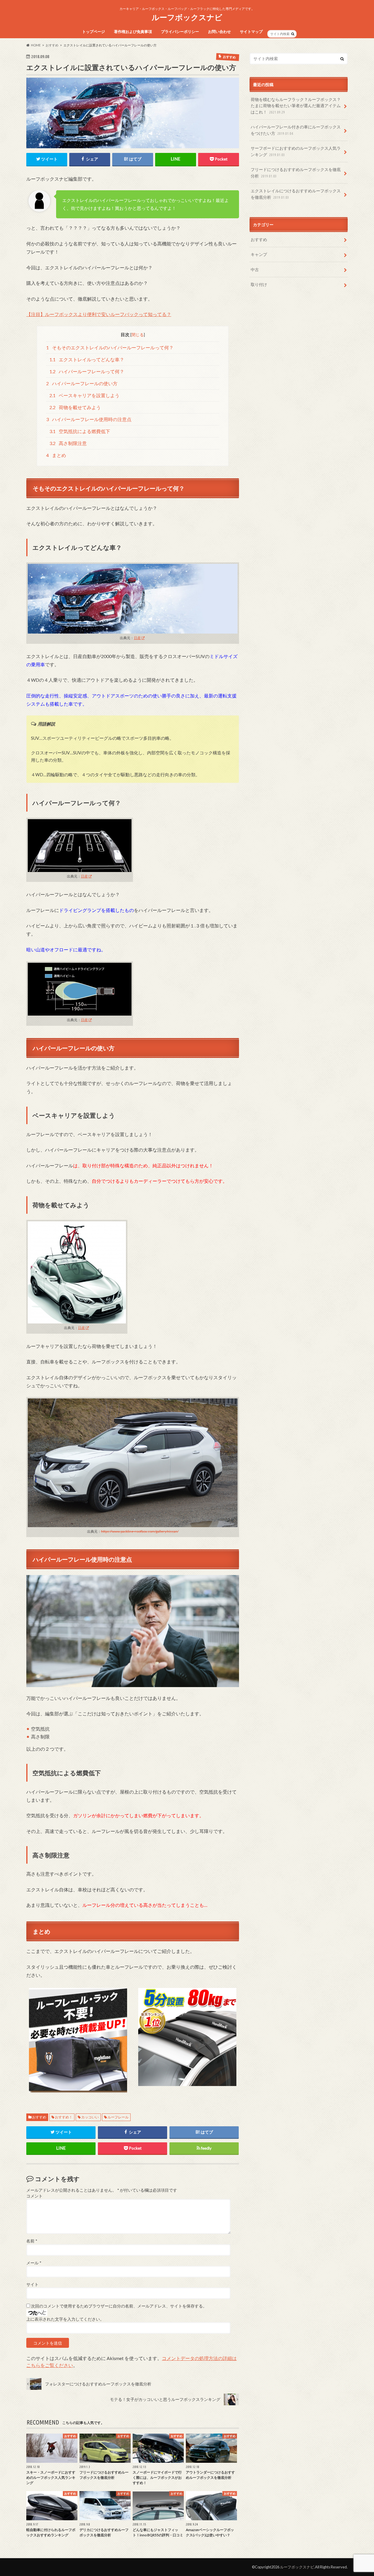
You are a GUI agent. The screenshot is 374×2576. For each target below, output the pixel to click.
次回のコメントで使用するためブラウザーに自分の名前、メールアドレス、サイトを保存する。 (119, 2306)
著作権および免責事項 (133, 32)
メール (34, 2263)
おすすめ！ (64, 2117)
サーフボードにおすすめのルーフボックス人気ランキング (296, 151)
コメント (34, 2196)
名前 (32, 2241)
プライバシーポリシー (180, 32)
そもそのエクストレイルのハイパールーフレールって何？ (110, 347)
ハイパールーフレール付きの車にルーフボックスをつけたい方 (296, 130)
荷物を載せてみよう (75, 407)
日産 (137, 638)
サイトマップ (251, 32)
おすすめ (39, 2117)
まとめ (56, 455)
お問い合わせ (219, 32)
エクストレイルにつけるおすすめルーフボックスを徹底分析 (296, 194)
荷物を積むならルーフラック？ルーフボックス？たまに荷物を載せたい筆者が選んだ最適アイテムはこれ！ (296, 106)
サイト (32, 2284)
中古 (255, 270)
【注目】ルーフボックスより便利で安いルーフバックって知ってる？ (99, 314)
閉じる (138, 335)
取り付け (259, 284)
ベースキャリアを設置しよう (84, 395)
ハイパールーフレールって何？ (87, 371)
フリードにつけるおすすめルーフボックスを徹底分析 (296, 173)
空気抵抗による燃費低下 (80, 431)
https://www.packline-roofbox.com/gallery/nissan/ (140, 1531)
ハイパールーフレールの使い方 (82, 383)
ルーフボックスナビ (187, 17)
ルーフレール (118, 2117)
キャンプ (259, 254)
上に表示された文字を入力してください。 (65, 2319)
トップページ (93, 32)
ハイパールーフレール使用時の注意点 (89, 419)
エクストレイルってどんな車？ (87, 359)
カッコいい (90, 2117)
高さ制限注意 (68, 443)
